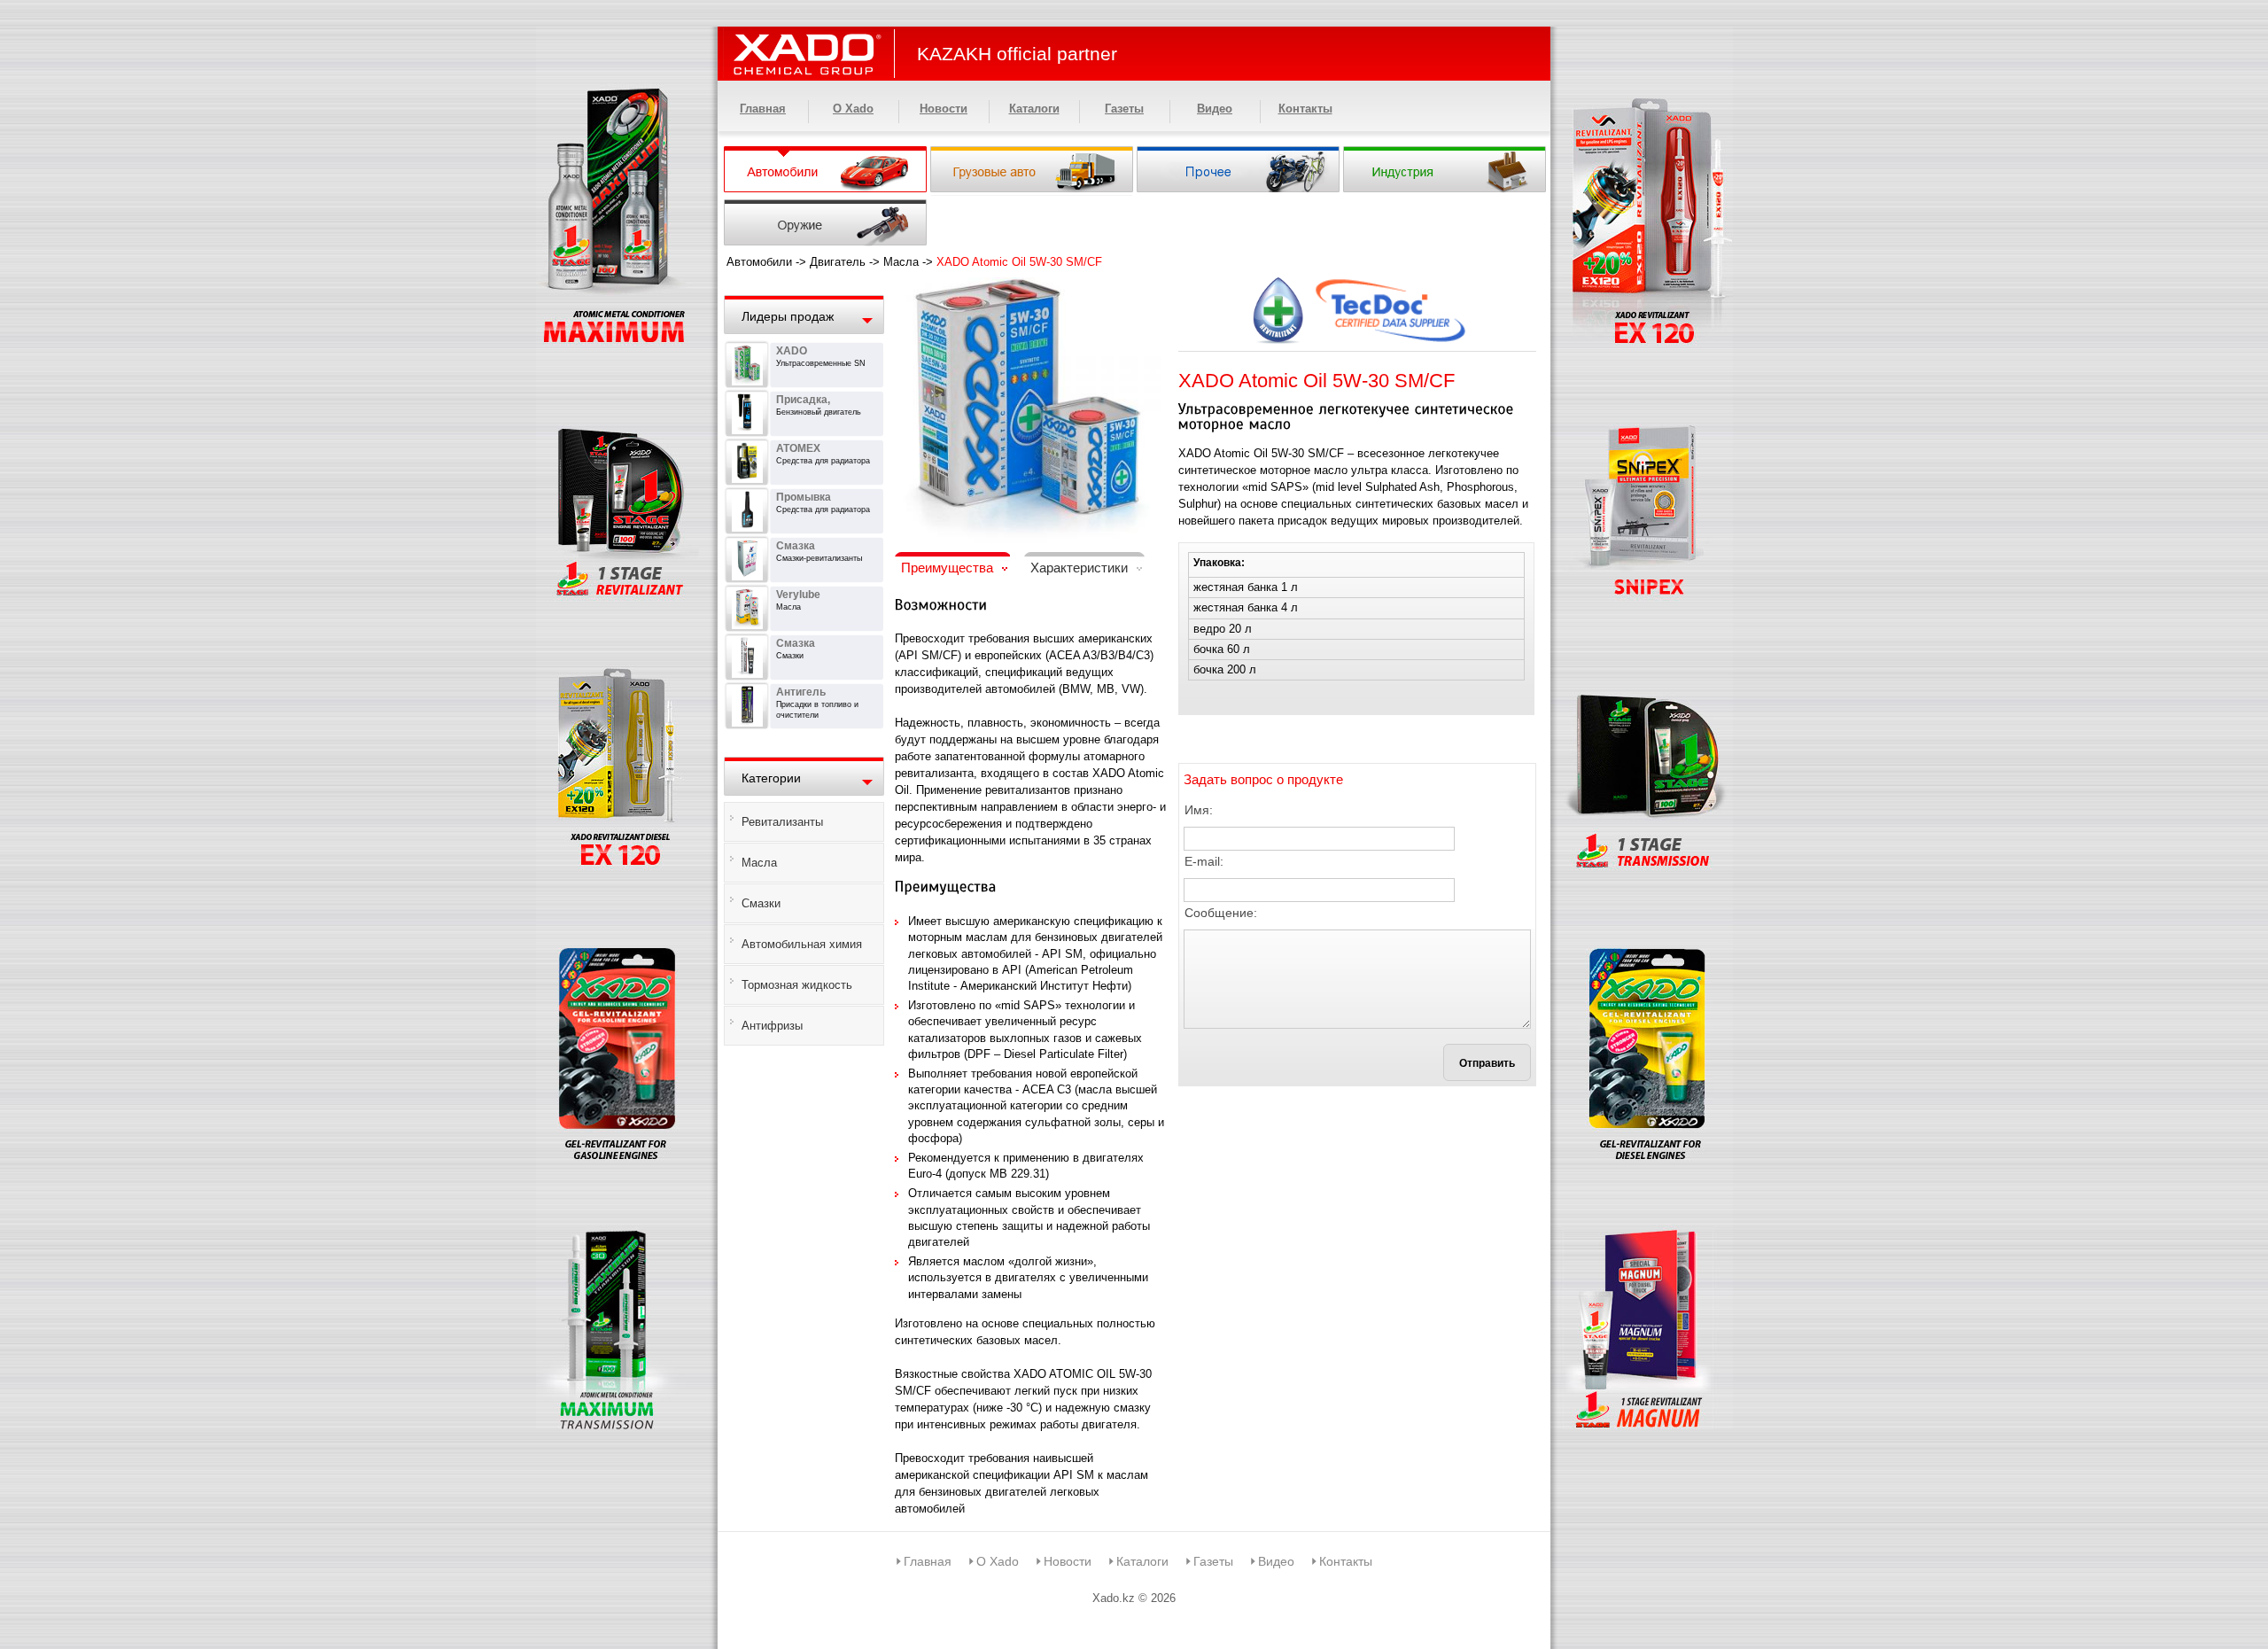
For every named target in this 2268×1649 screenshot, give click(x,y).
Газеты (1124, 109)
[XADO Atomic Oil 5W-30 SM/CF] (1028, 288)
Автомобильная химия (802, 944)
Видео (1215, 109)
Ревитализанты (782, 822)
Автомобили (759, 262)
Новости (944, 109)
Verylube (798, 595)
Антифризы (772, 1026)
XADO (792, 351)
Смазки (761, 903)
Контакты (1305, 109)
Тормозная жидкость (797, 985)
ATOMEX (798, 448)
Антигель (801, 692)
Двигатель (838, 262)
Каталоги (1034, 109)
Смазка (796, 546)
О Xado (853, 109)
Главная (763, 109)
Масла (901, 262)
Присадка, (803, 400)
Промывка (804, 497)
